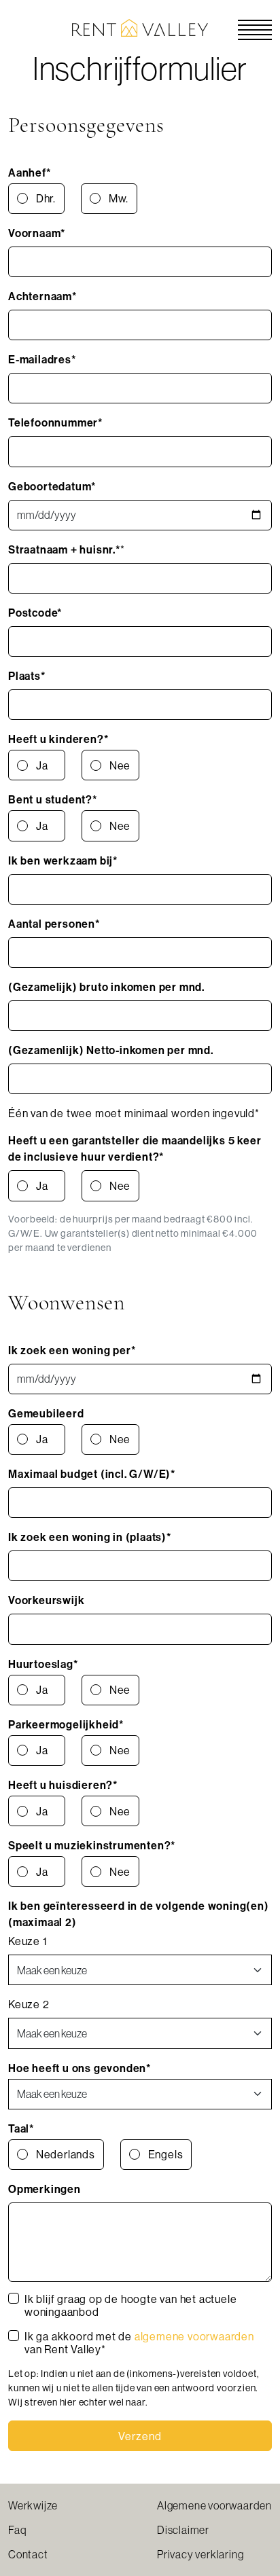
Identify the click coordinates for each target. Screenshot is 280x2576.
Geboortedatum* (52, 486)
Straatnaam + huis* (64, 549)
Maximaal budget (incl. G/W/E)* (92, 1474)
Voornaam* (37, 233)
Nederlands (66, 2154)
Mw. (119, 198)
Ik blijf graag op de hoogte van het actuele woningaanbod (130, 2306)
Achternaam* (42, 296)
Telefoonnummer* (55, 422)
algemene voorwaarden (194, 2336)
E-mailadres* (42, 359)
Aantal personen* (54, 924)
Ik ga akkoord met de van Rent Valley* (139, 2343)
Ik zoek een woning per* (72, 1350)
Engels (166, 2154)
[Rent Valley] (140, 26)
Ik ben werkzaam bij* (63, 860)
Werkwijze (33, 2505)
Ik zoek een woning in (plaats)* (90, 1537)
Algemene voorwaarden (214, 2505)
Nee (120, 765)
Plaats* (27, 676)
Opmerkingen (45, 2189)
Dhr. (46, 198)
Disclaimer (183, 2530)
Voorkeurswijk (46, 1600)
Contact (28, 2554)
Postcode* (35, 613)
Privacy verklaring (200, 2554)
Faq (17, 2530)
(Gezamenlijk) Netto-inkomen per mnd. (111, 1050)
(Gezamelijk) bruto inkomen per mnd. (106, 987)
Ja (42, 765)
